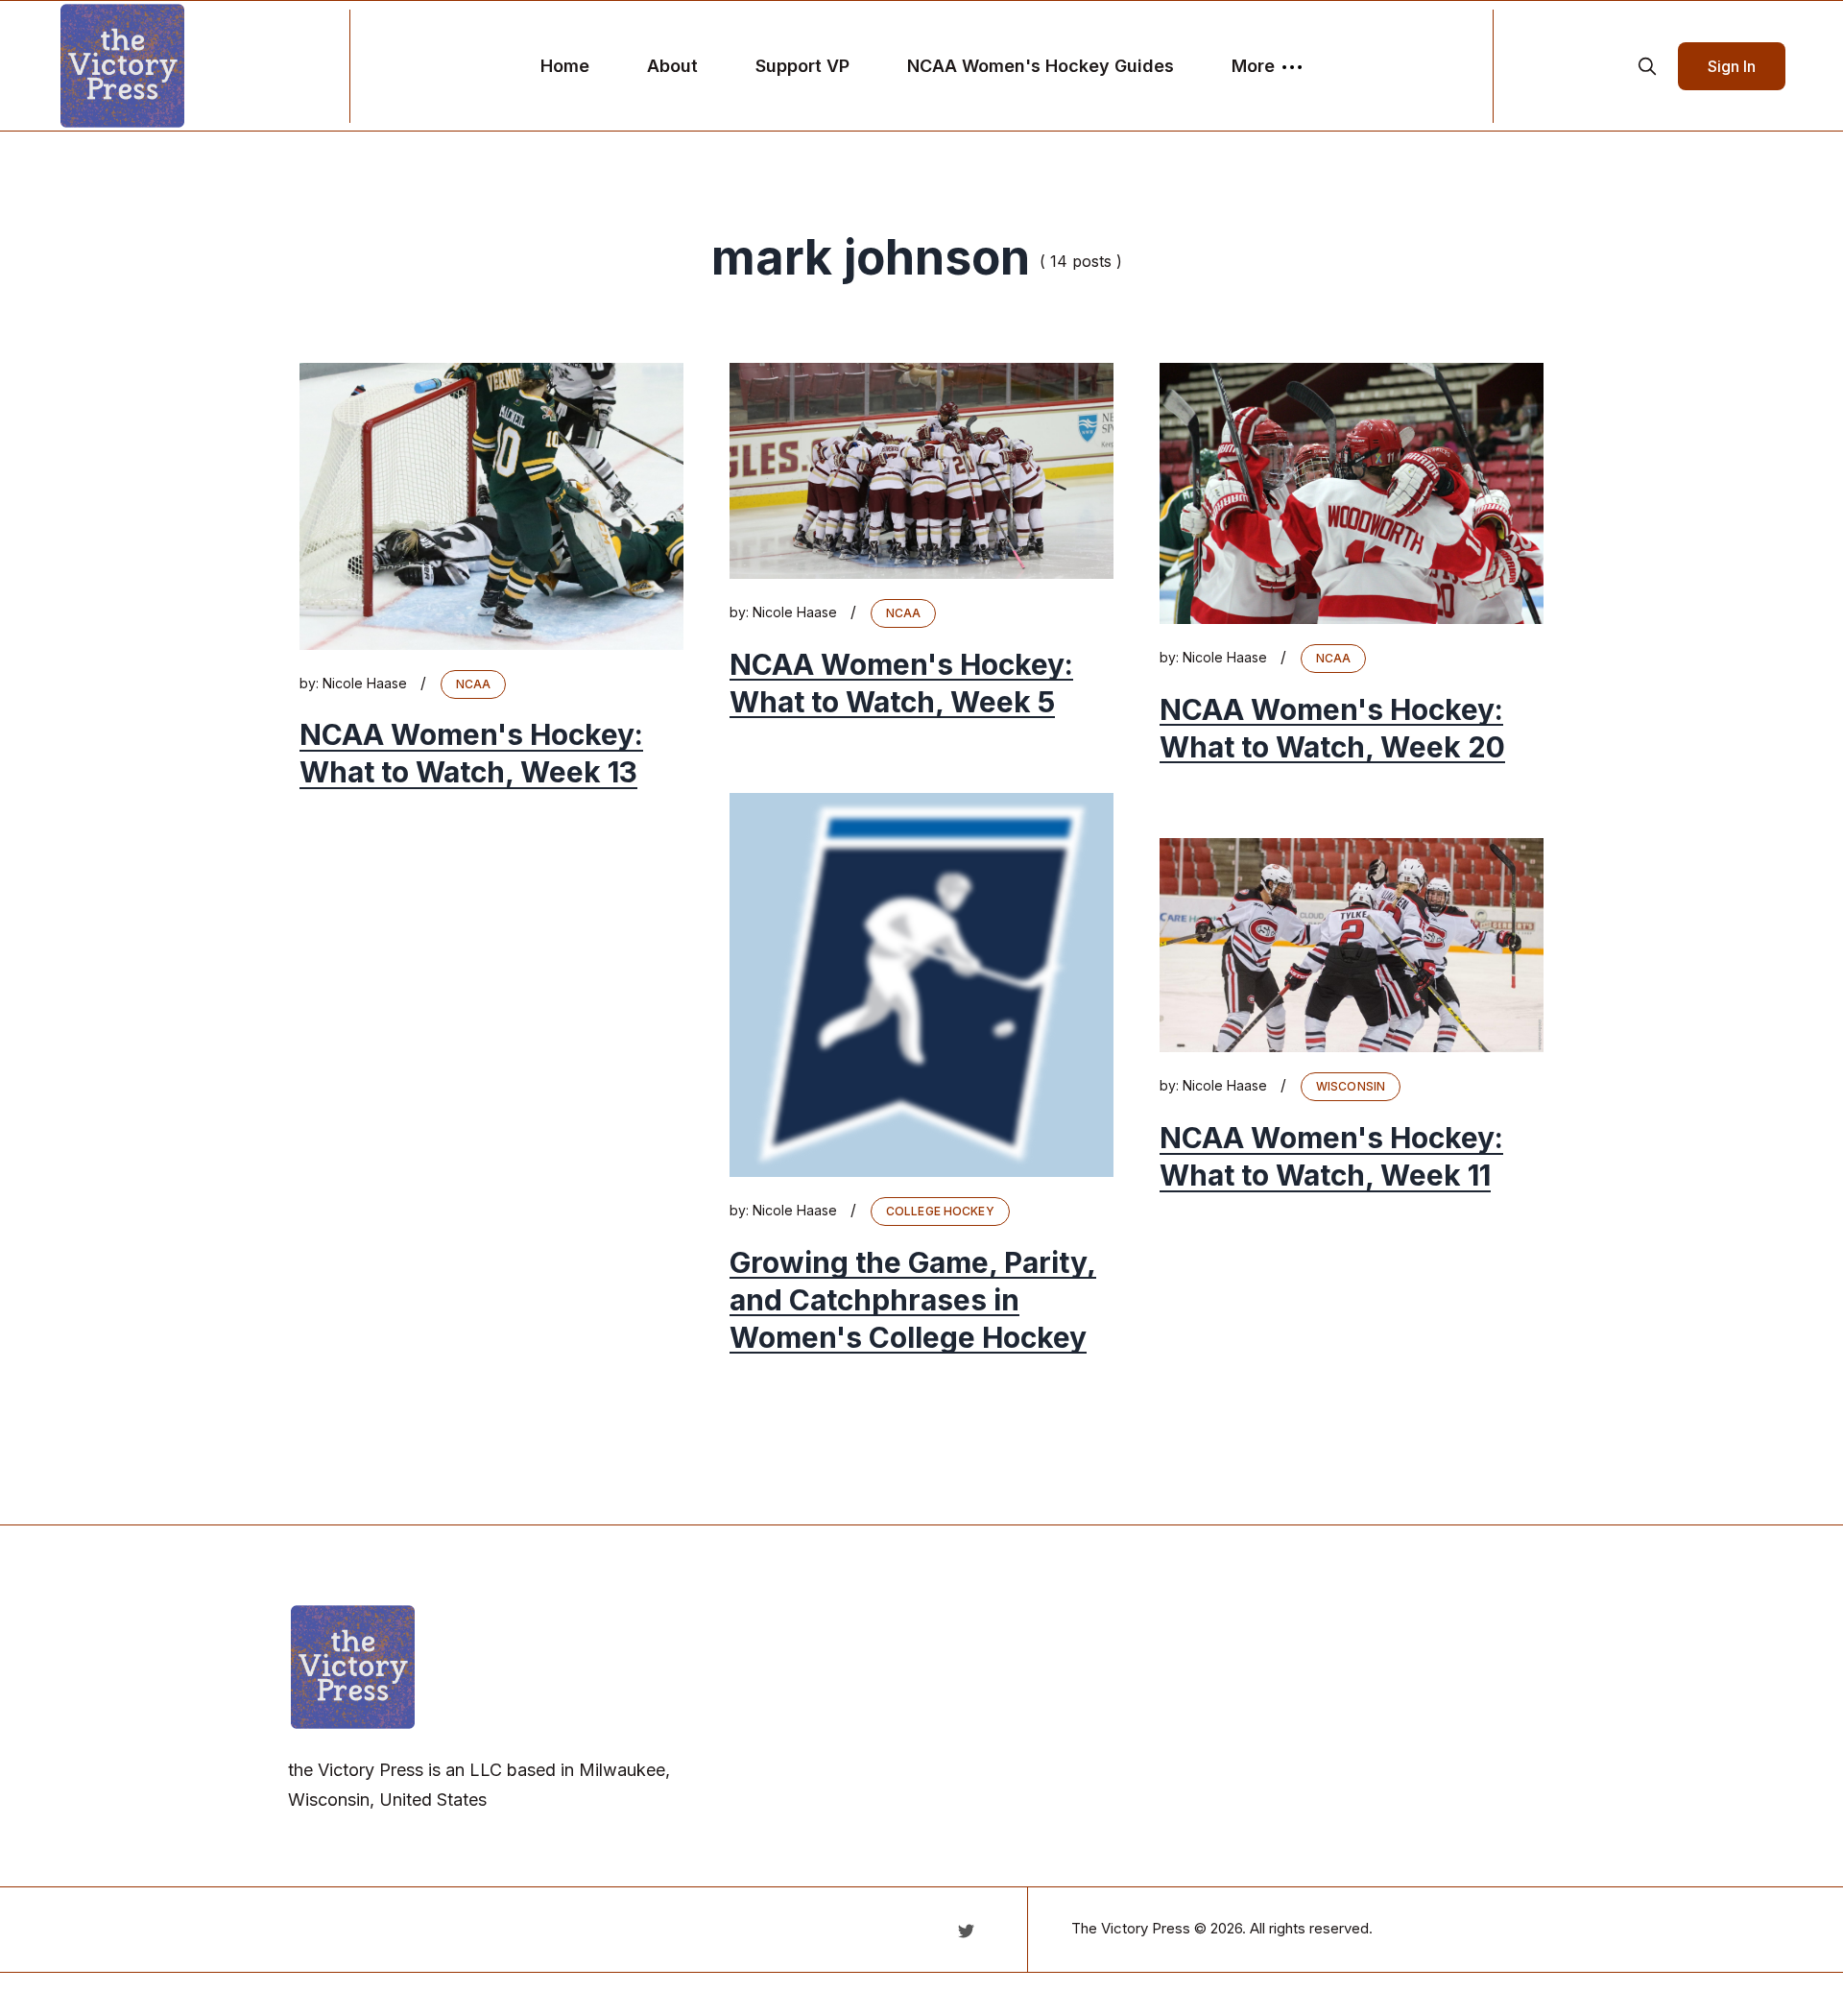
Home (565, 66)
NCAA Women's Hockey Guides (1041, 66)
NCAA (473, 684)
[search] (1647, 66)
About (672, 66)
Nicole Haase (365, 683)
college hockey (940, 1211)
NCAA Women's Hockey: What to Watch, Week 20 (1332, 728)
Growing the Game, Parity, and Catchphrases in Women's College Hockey (913, 1300)
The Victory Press (1131, 1928)
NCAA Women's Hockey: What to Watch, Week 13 (471, 754)
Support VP (802, 66)
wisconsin (1351, 1086)
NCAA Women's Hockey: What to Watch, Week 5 (901, 683)
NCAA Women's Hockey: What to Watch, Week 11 (1331, 1156)
